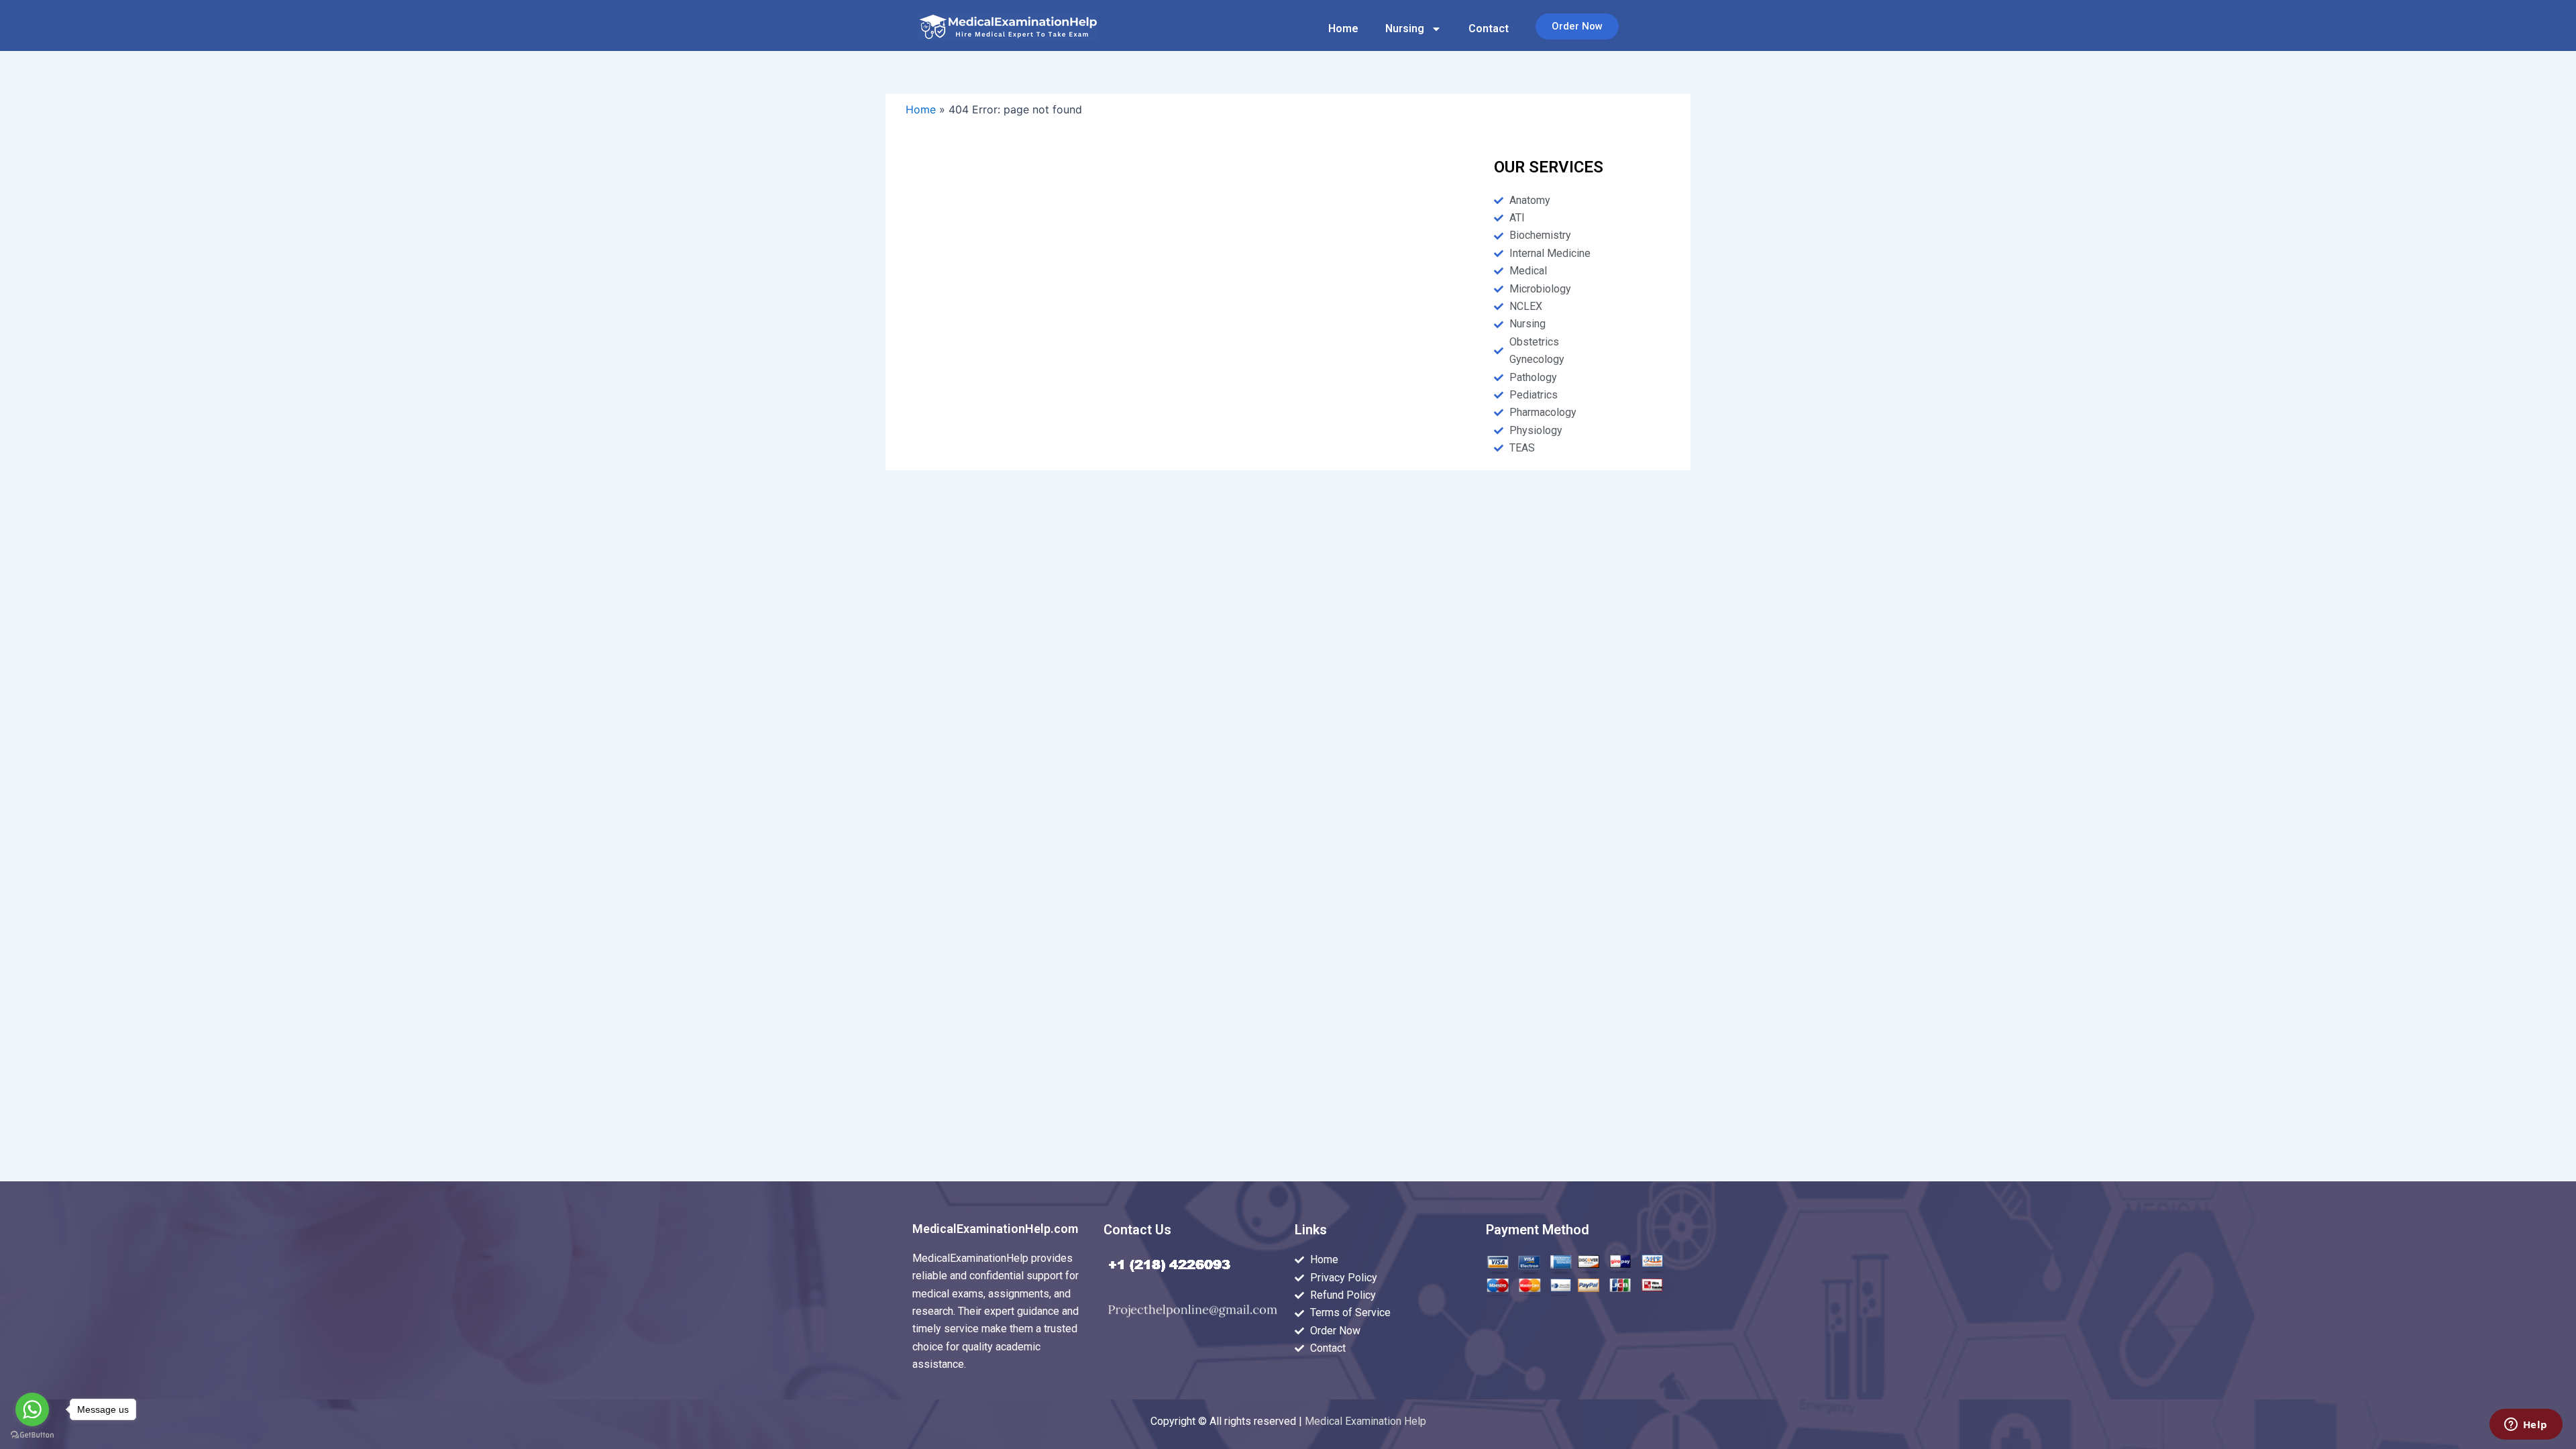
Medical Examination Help (1365, 1421)
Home (1343, 29)
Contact (1489, 29)
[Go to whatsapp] (32, 1409)
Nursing (1405, 29)
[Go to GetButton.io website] (32, 1435)
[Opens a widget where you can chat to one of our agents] (2526, 1426)
